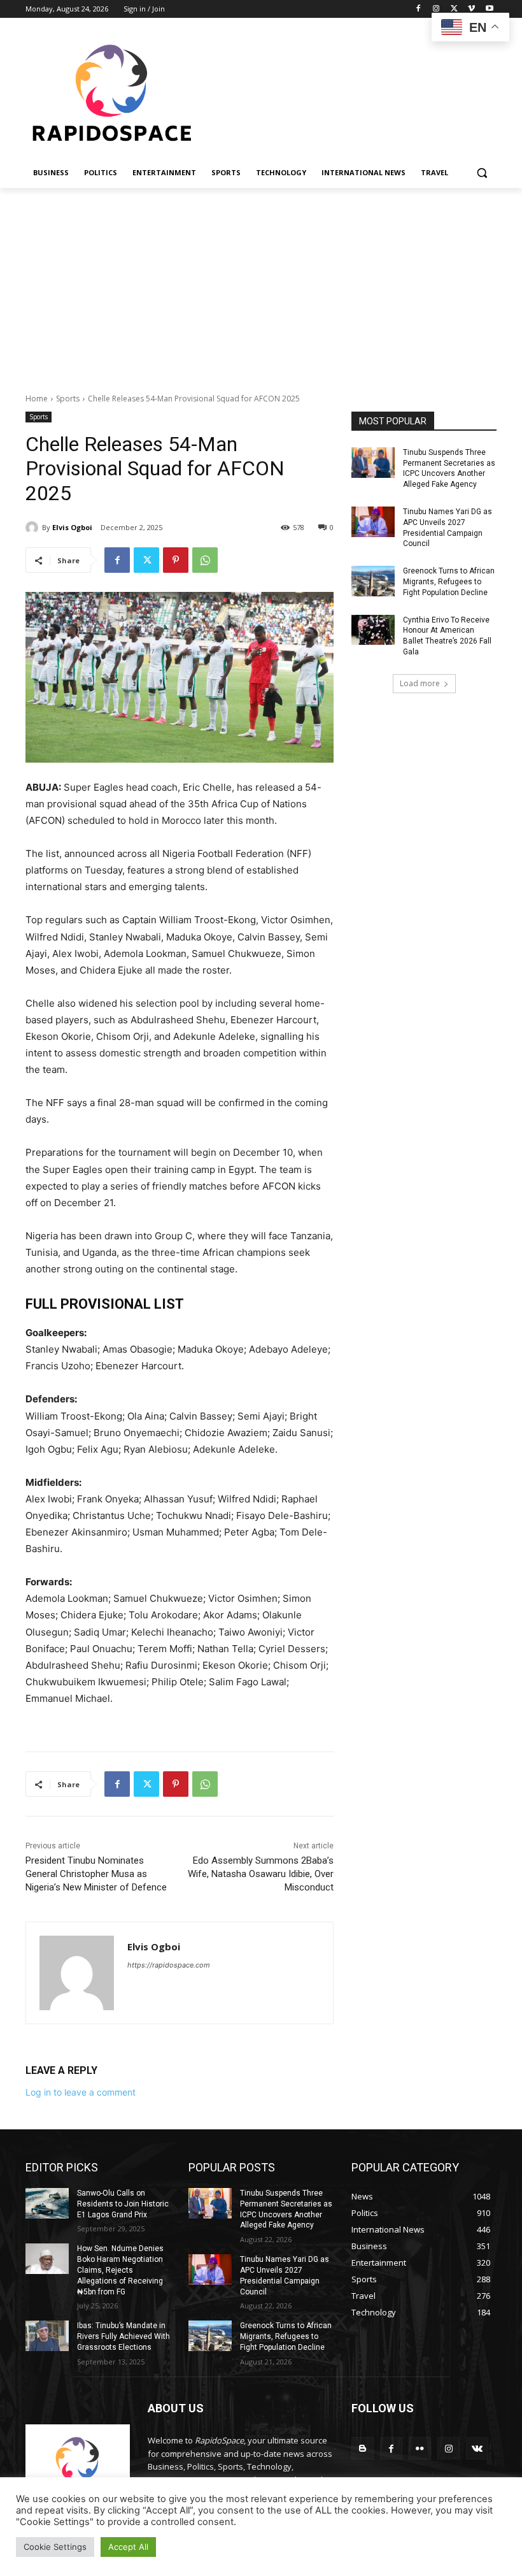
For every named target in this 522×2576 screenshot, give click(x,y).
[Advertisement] (261, 284)
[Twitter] (454, 9)
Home (37, 399)
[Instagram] (436, 9)
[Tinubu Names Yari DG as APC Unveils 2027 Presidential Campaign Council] (373, 522)
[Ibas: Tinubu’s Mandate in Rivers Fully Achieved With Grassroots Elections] (47, 2336)
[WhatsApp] (205, 560)
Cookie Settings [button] (55, 2547)
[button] (482, 173)
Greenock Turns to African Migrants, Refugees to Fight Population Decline (449, 582)
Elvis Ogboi (72, 527)
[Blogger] (363, 2448)
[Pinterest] (176, 560)
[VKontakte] (477, 2448)
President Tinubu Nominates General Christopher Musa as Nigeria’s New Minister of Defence (96, 1874)
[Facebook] (419, 9)
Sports (68, 399)
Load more (420, 683)
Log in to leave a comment (81, 2092)
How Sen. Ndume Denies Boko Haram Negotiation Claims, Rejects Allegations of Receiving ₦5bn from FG (120, 2270)
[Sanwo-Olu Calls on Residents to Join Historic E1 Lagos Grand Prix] (47, 2203)
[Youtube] (489, 9)
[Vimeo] (471, 9)
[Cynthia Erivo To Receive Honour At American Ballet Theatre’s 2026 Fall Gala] (373, 630)
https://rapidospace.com (169, 1965)
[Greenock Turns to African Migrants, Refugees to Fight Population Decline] (373, 581)
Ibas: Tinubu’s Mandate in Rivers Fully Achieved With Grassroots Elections (123, 2336)
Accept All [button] (128, 2547)
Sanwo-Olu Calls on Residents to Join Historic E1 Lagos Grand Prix (123, 2204)
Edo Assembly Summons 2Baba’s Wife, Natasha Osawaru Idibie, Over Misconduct (261, 1874)
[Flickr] (420, 2448)
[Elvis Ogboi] (34, 528)
